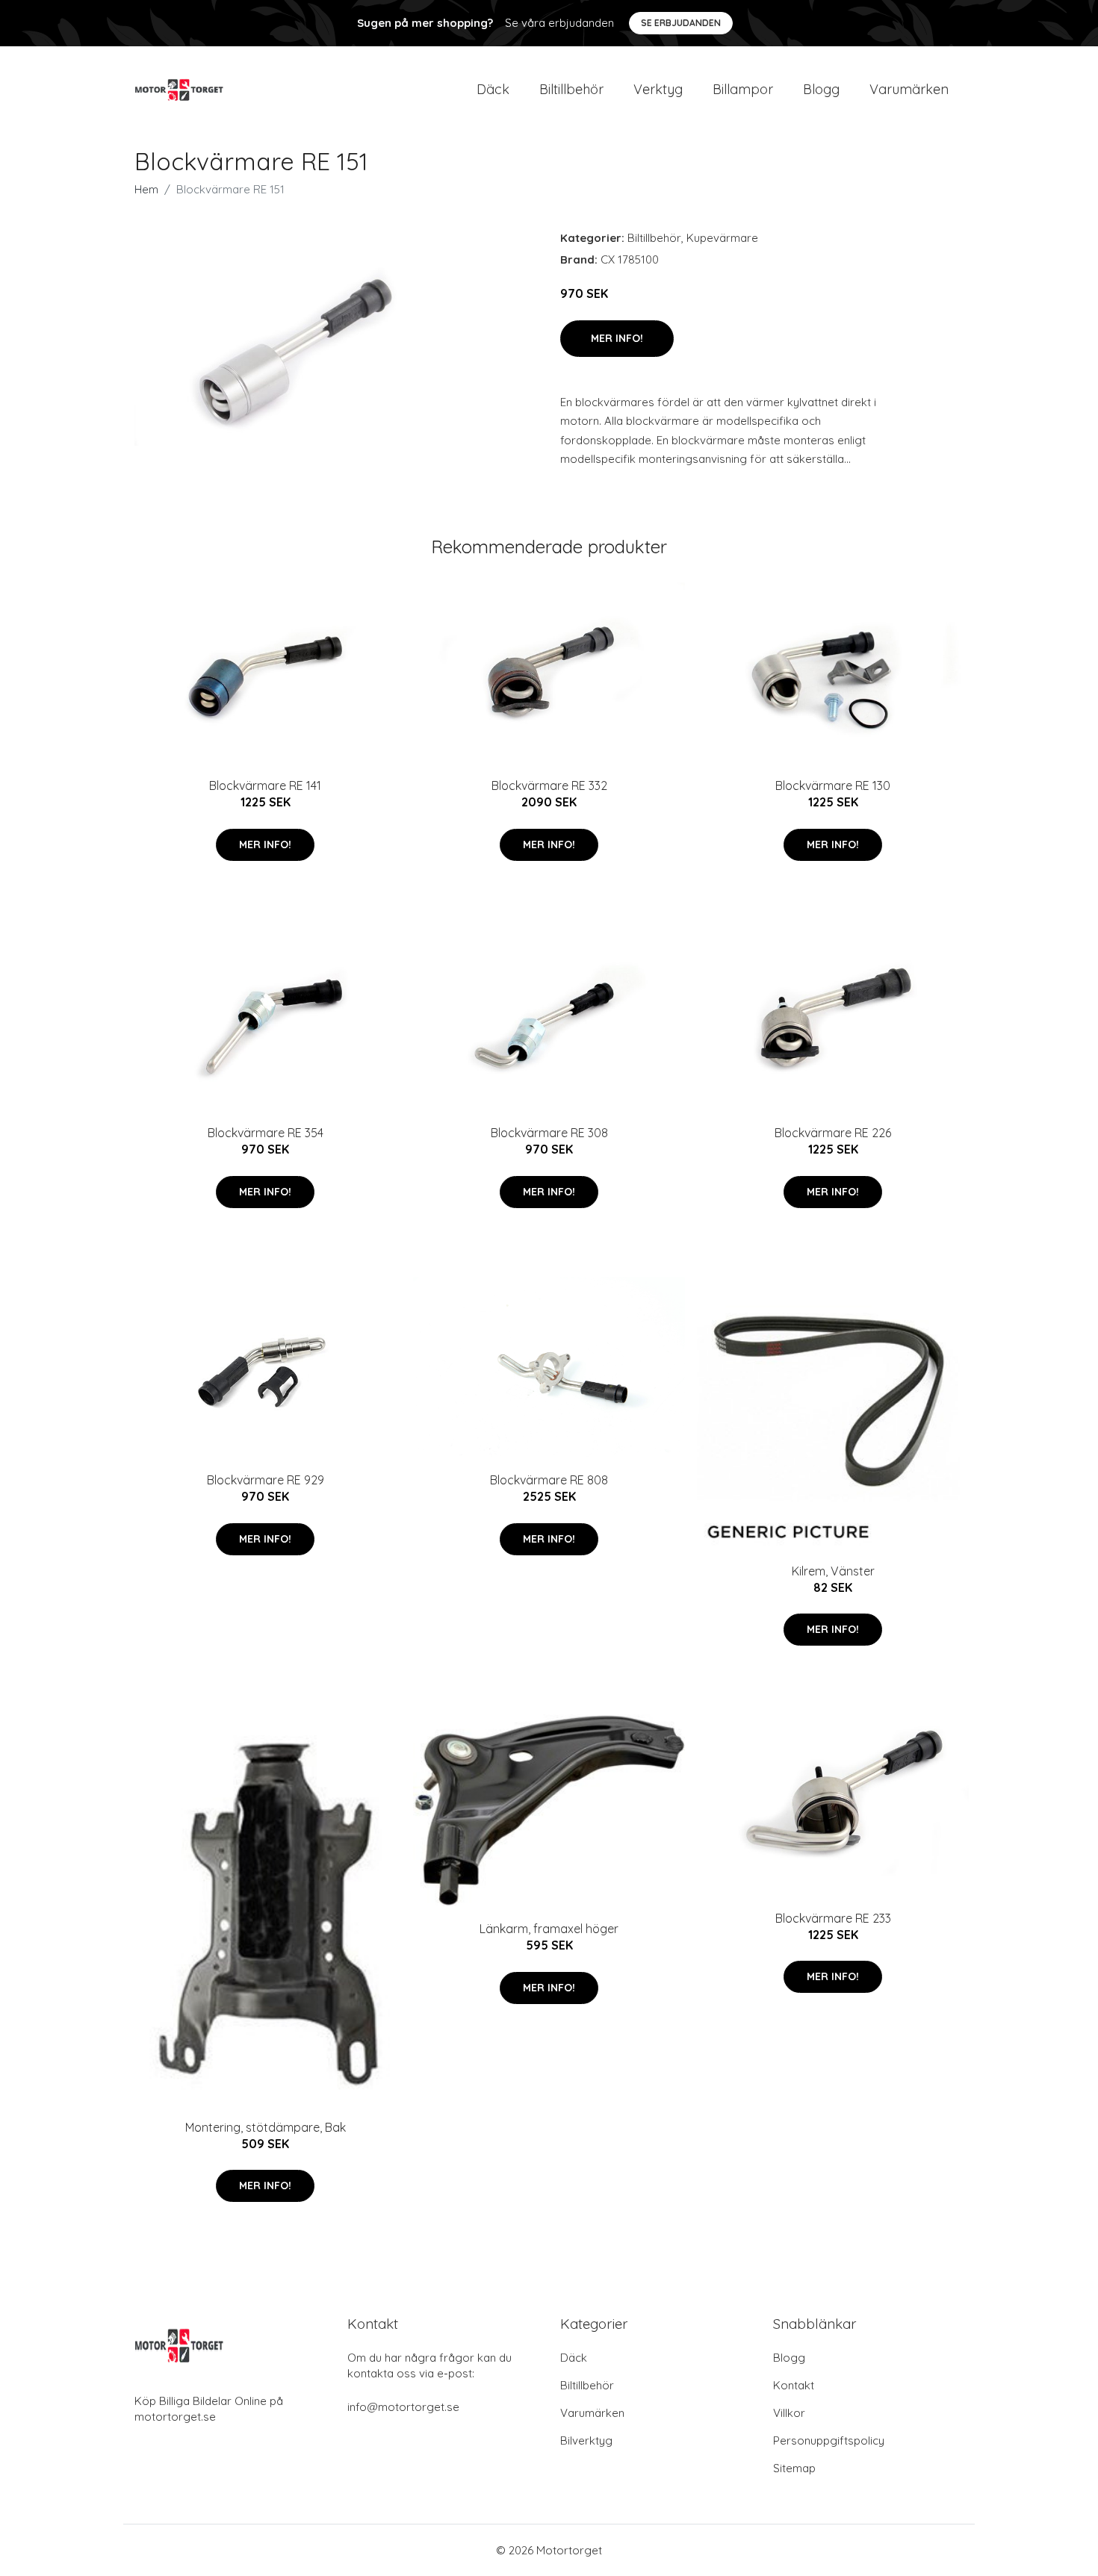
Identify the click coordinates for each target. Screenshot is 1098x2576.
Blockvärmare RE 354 (266, 1133)
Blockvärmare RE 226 (833, 1133)
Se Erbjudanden (681, 23)
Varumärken (909, 89)
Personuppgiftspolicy (829, 2440)
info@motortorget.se (403, 2407)
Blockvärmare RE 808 (549, 1480)
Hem (146, 189)
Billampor (743, 89)
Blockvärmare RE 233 (833, 1918)
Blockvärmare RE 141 (265, 785)
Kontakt (794, 2385)
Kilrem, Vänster (833, 1571)
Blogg (821, 89)
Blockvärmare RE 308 (549, 1133)
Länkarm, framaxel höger (549, 1929)
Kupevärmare (722, 238)
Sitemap (794, 2468)
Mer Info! (617, 338)
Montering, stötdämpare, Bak (266, 2127)
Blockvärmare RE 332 (549, 785)
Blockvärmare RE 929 (266, 1480)
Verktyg (658, 89)
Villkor (789, 2413)
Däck (493, 89)
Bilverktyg (586, 2440)
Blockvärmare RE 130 (833, 785)
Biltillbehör (571, 89)
